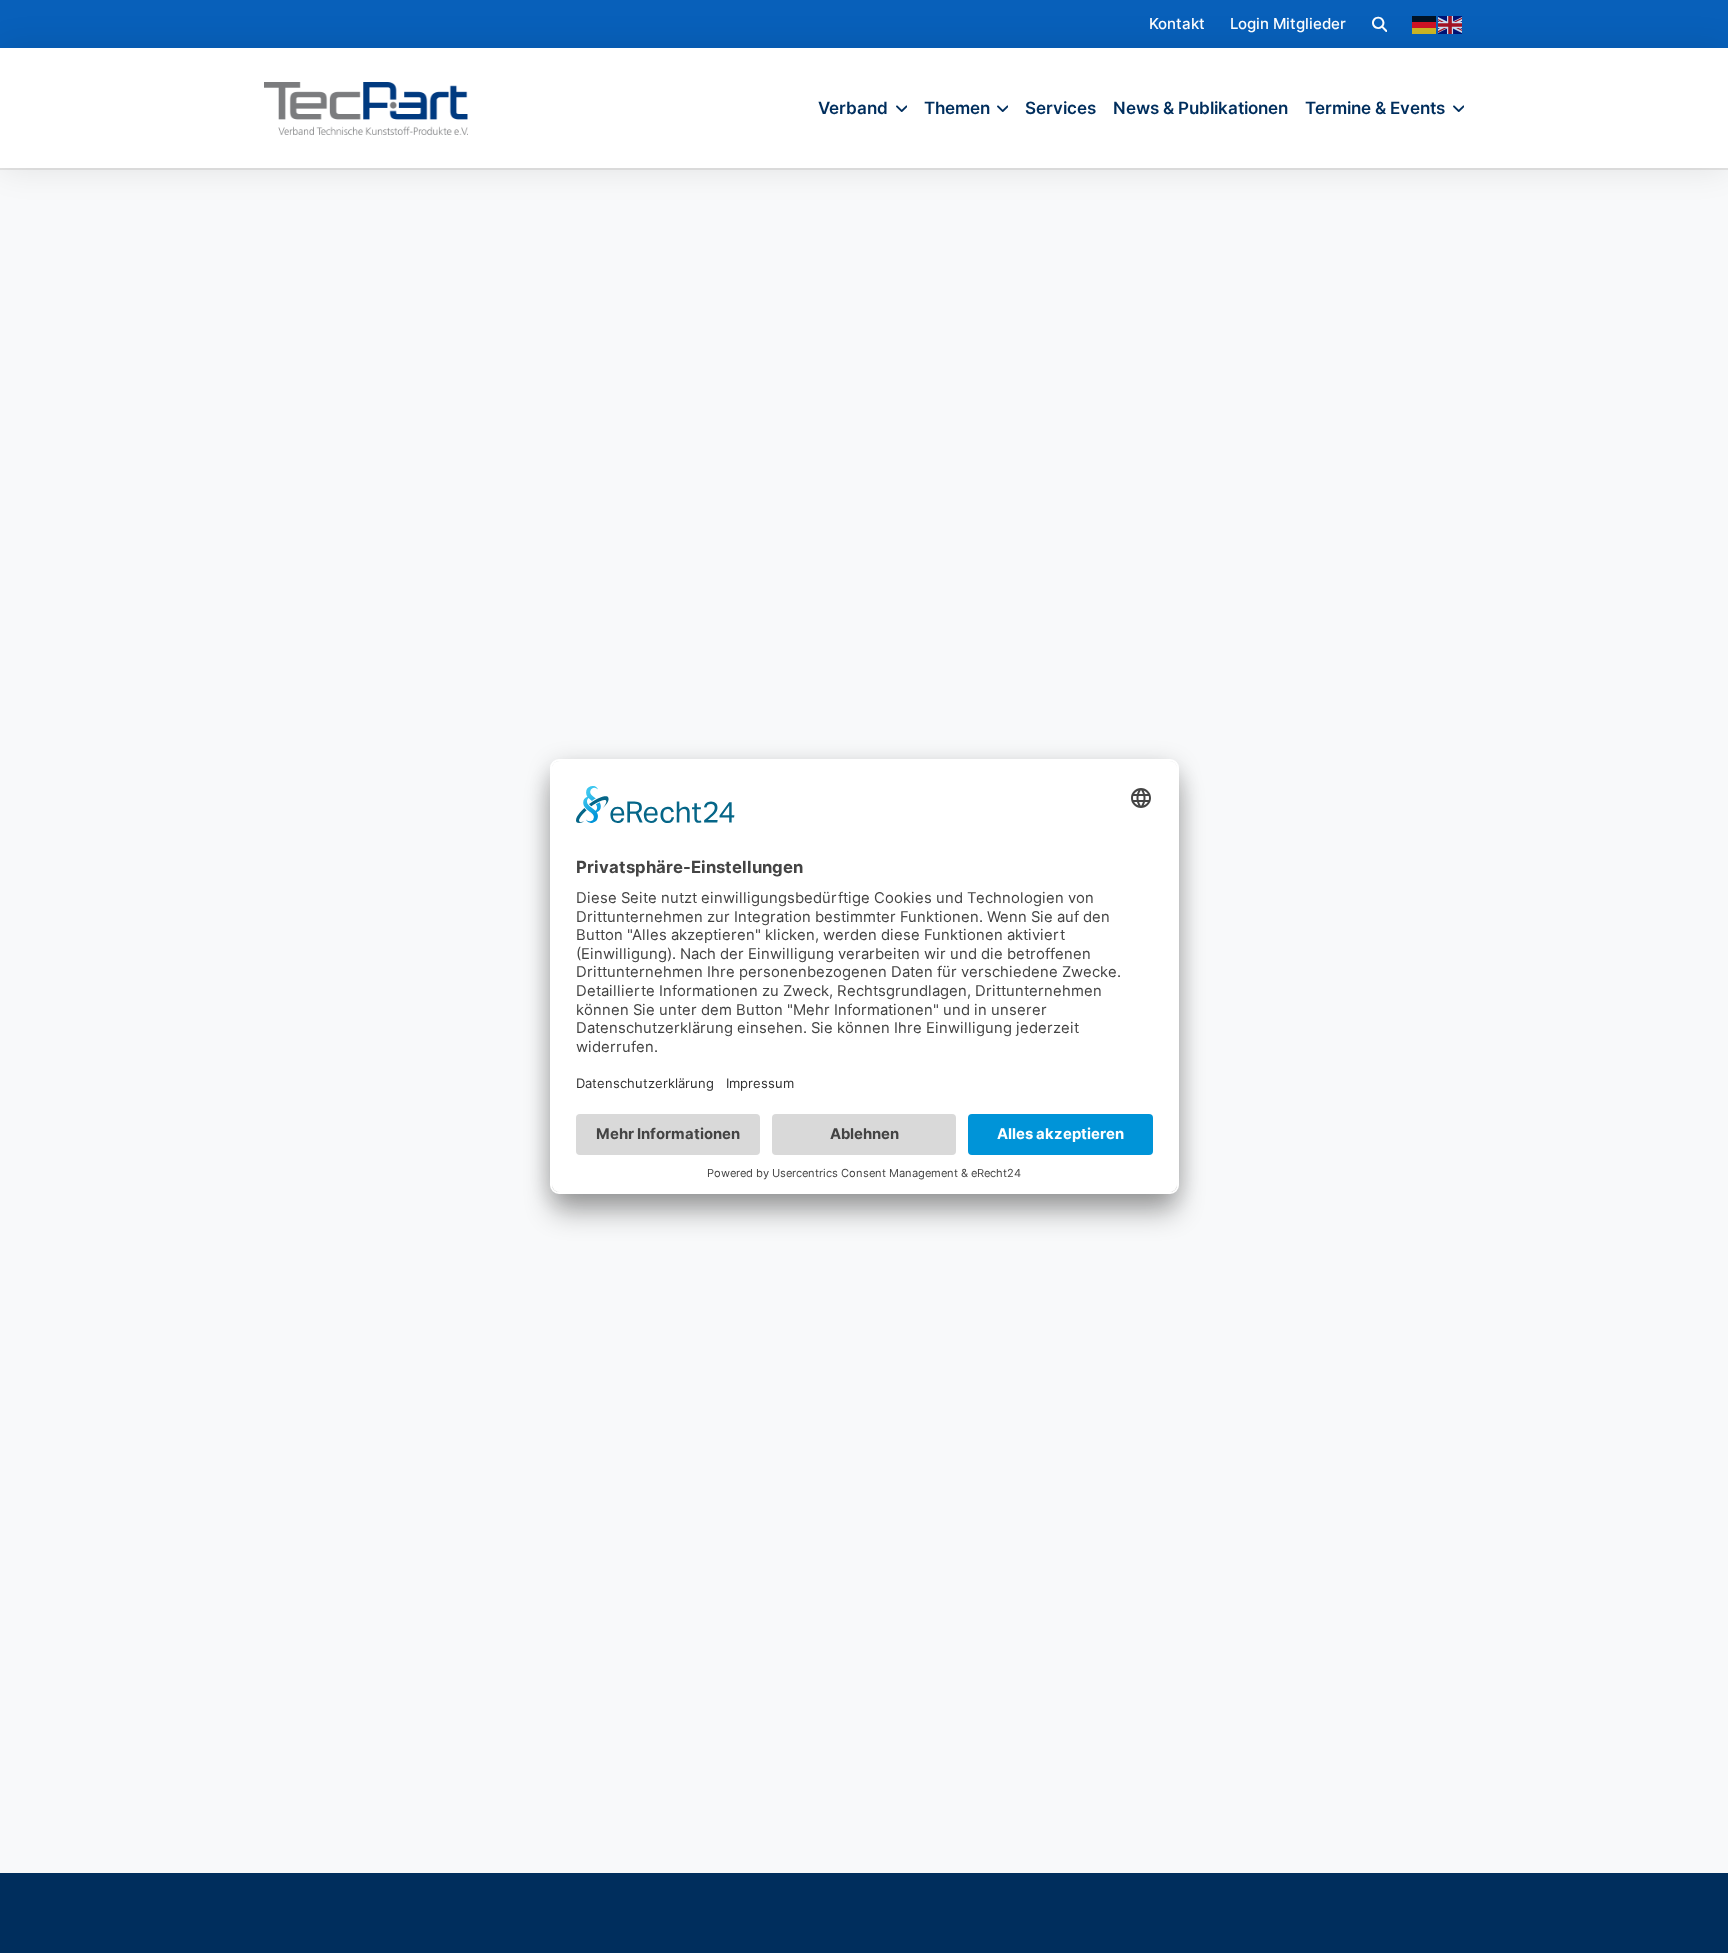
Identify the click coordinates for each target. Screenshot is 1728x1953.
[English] (1451, 24)
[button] (1379, 23)
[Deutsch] (1425, 24)
